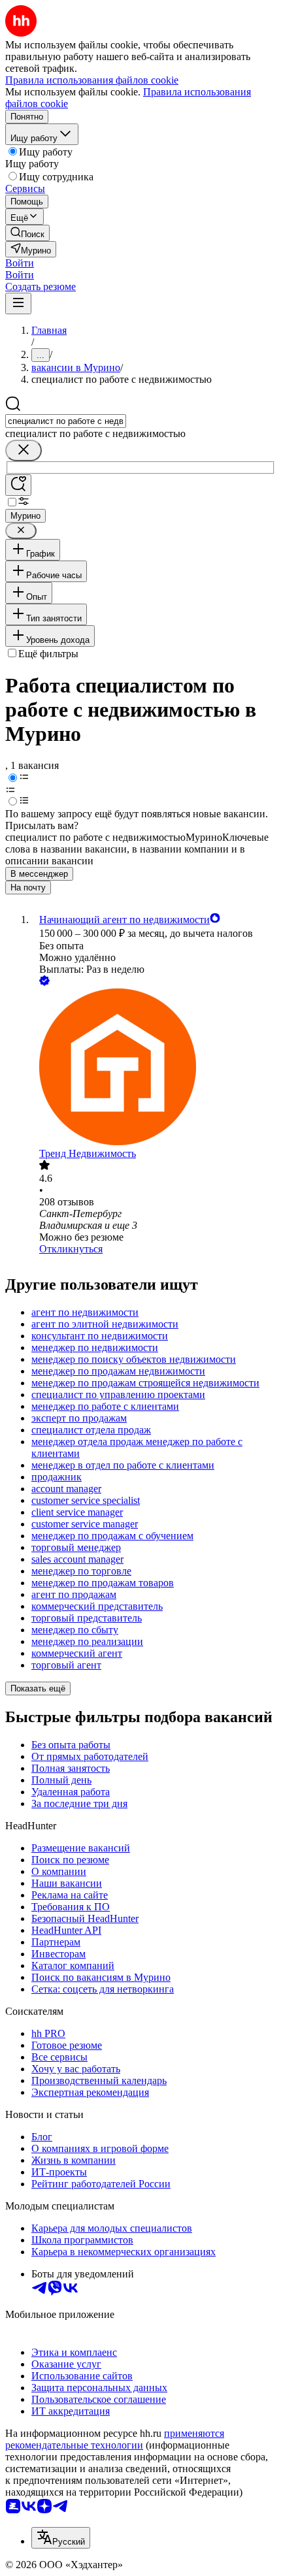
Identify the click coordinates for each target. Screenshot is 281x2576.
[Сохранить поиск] (18, 485)
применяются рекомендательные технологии (115, 2439)
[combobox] (66, 421)
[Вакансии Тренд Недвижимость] (154, 1068)
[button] (20, 263)
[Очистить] (24, 450)
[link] (27, 233)
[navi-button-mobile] (18, 303)
